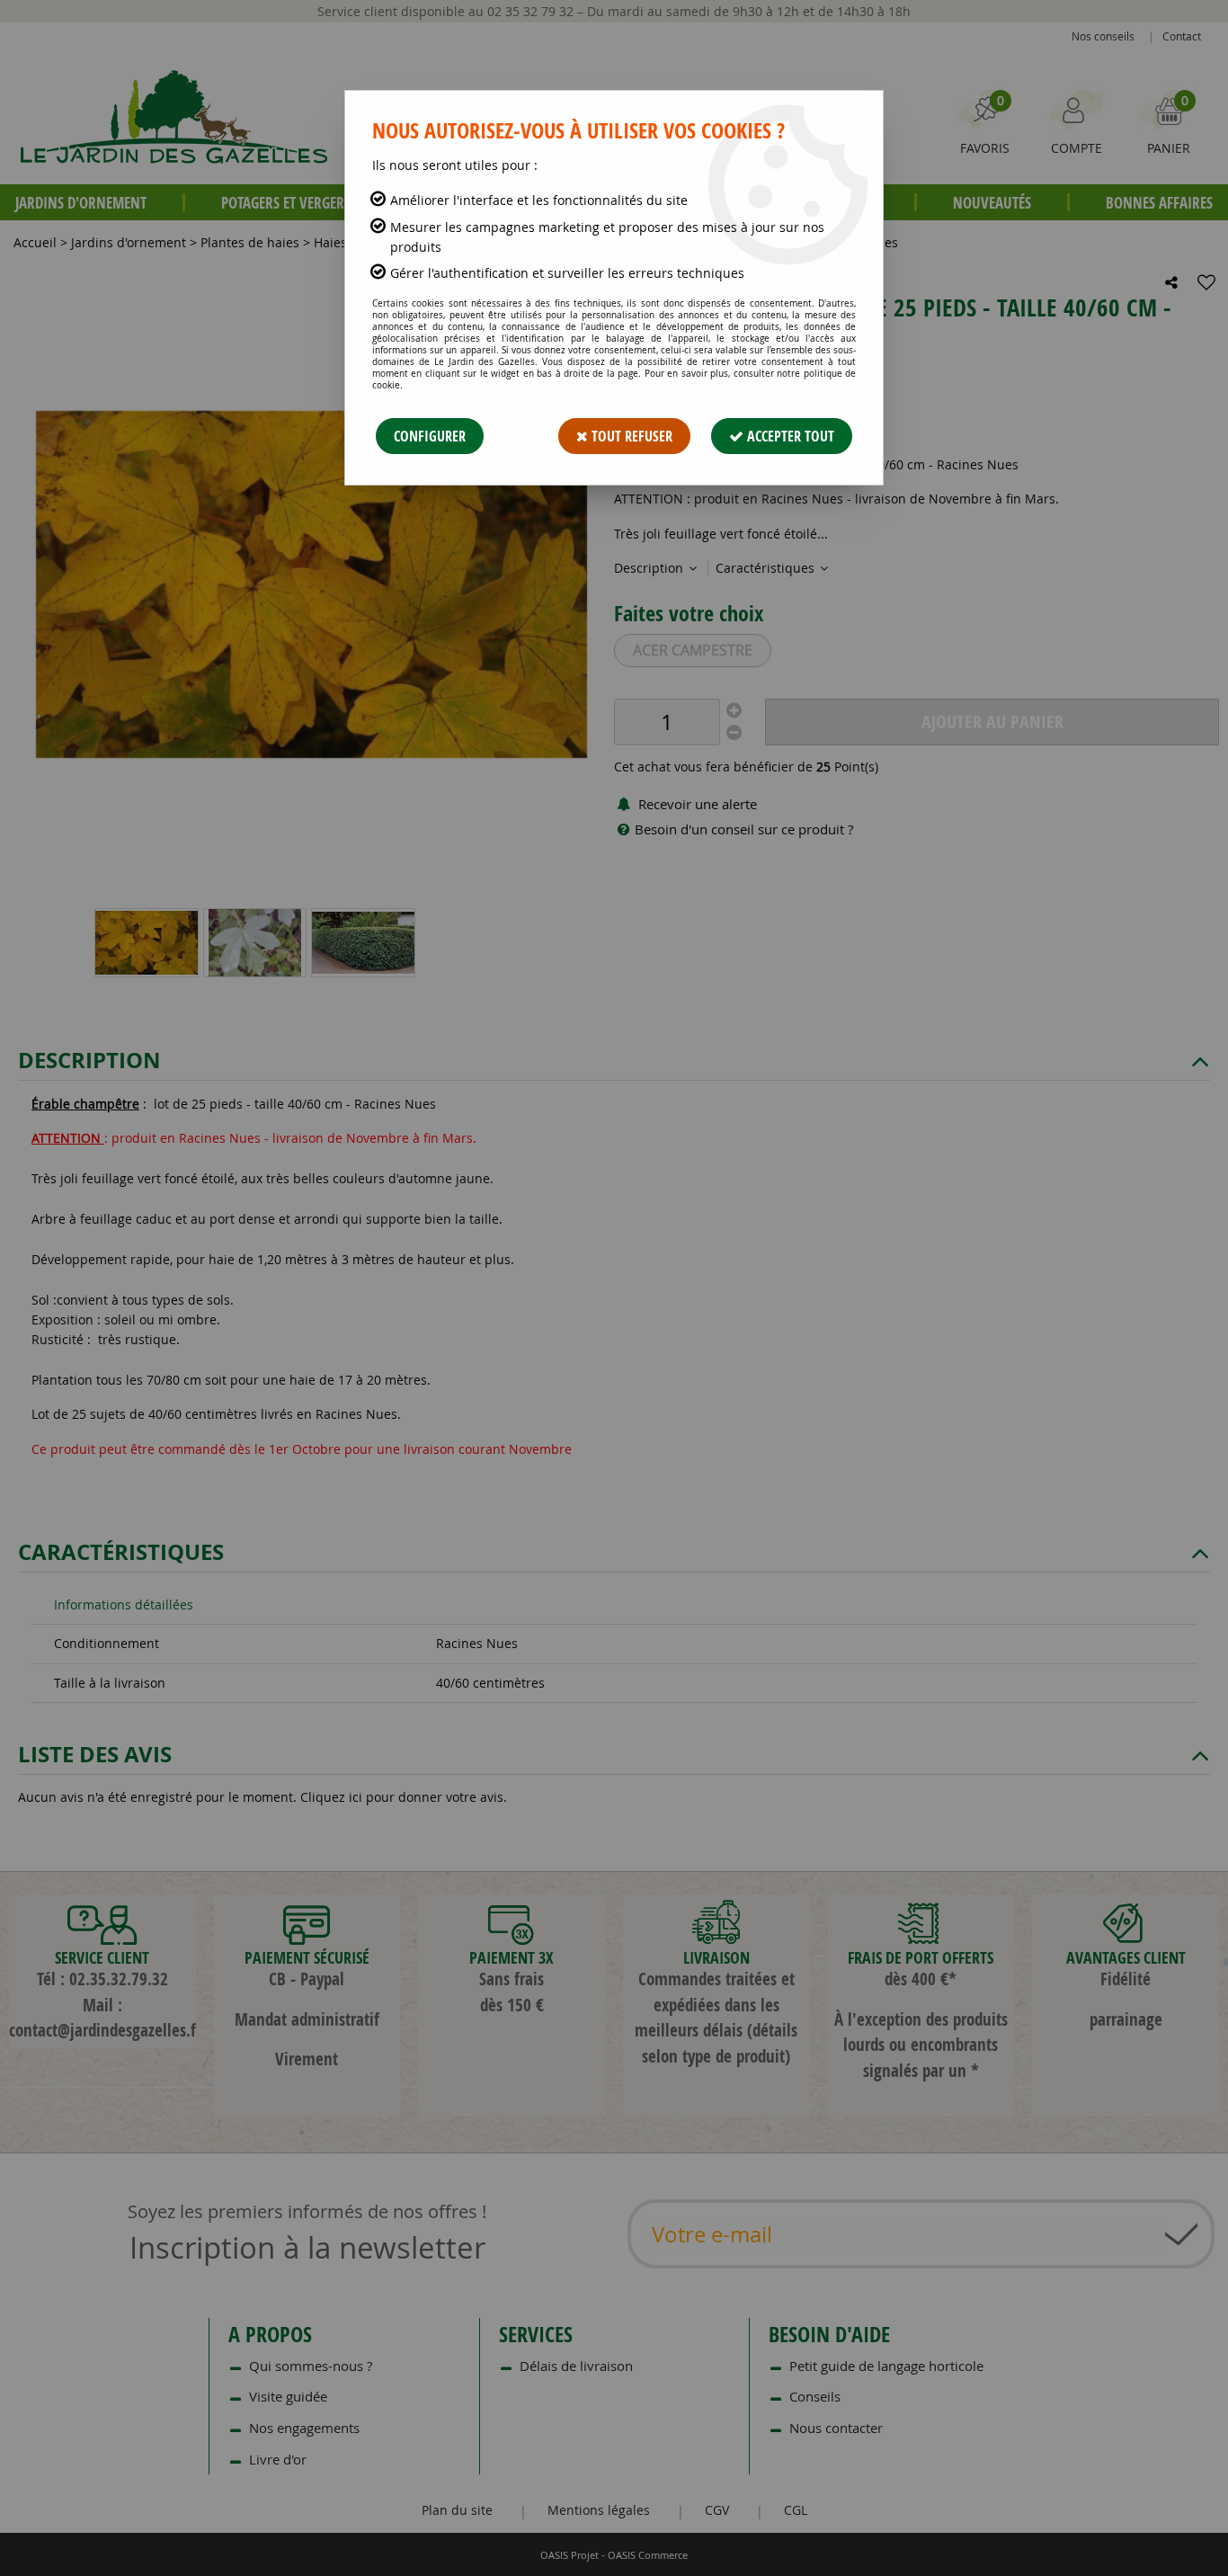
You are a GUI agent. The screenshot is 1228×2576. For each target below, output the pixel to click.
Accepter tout (789, 436)
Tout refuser (630, 436)
